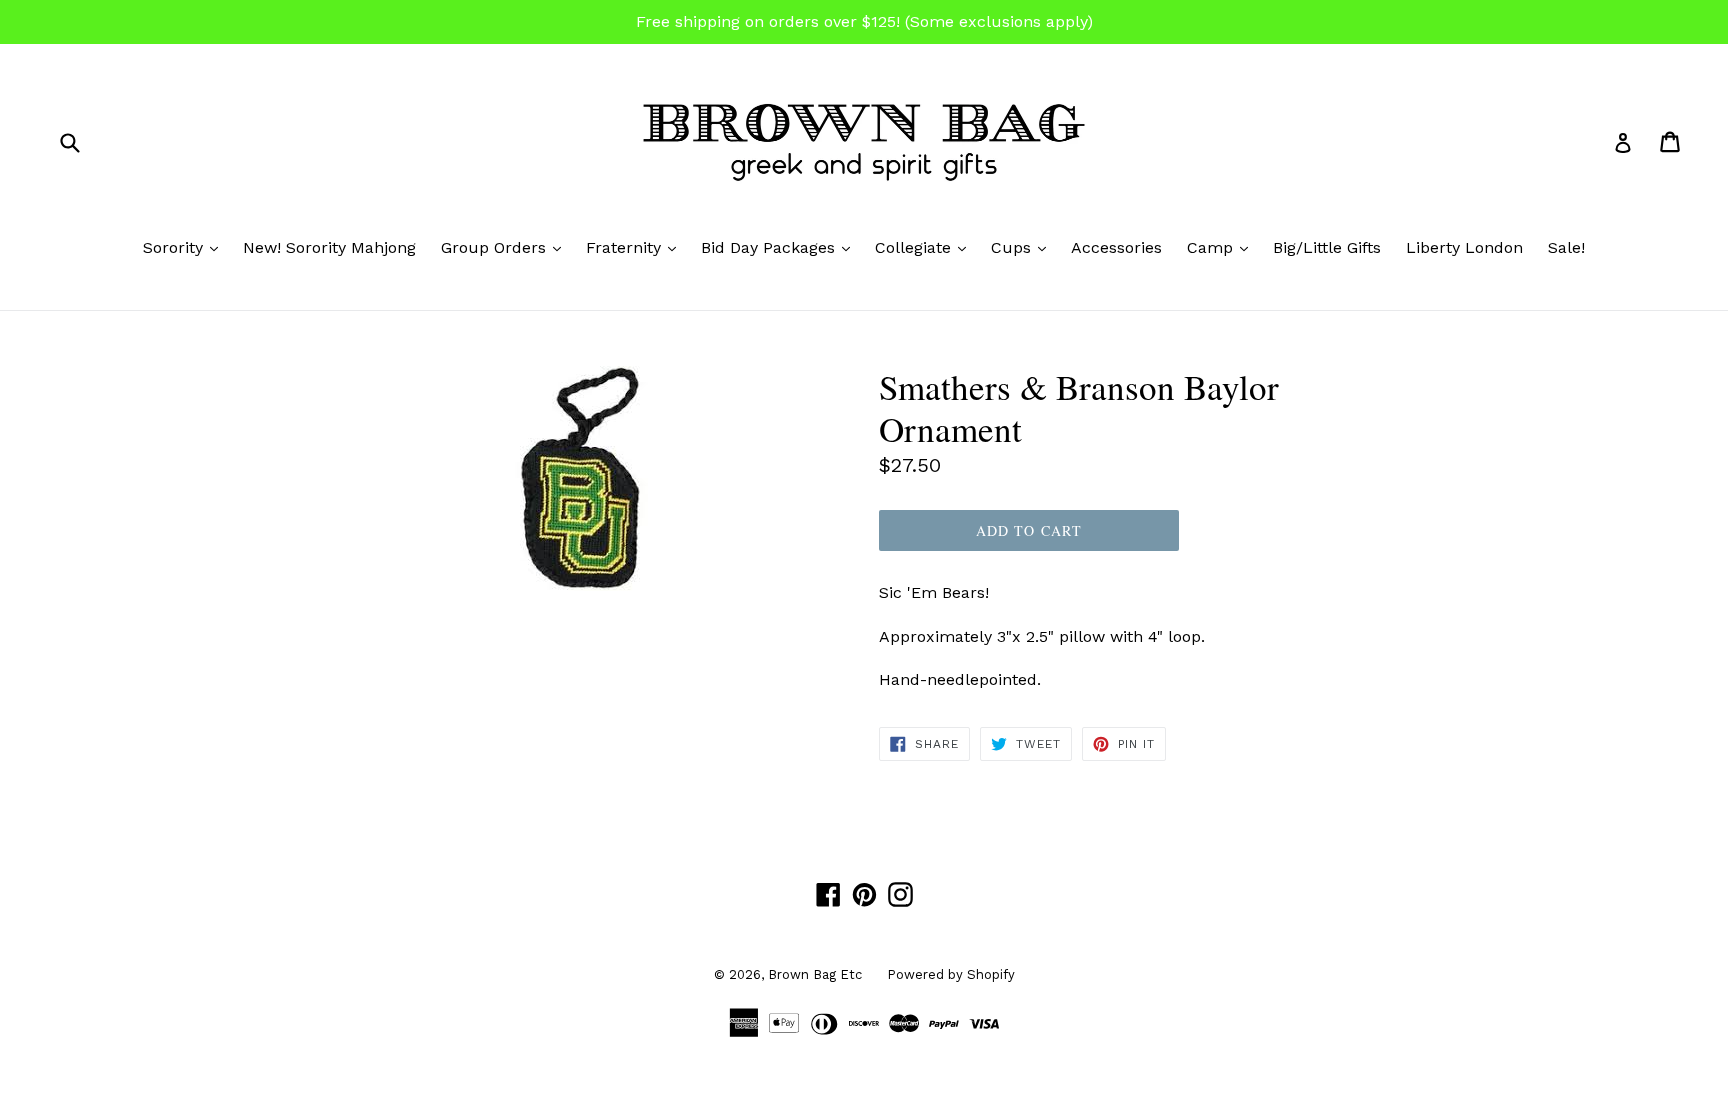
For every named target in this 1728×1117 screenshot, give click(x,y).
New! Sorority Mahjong (329, 247)
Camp (1222, 247)
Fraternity (636, 247)
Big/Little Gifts (1327, 247)
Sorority (185, 247)
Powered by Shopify (951, 974)
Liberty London (1464, 247)
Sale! (1566, 247)
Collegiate (925, 247)
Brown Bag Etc (815, 974)
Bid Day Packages (780, 247)
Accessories (1116, 247)
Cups (1023, 247)
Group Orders (506, 247)
